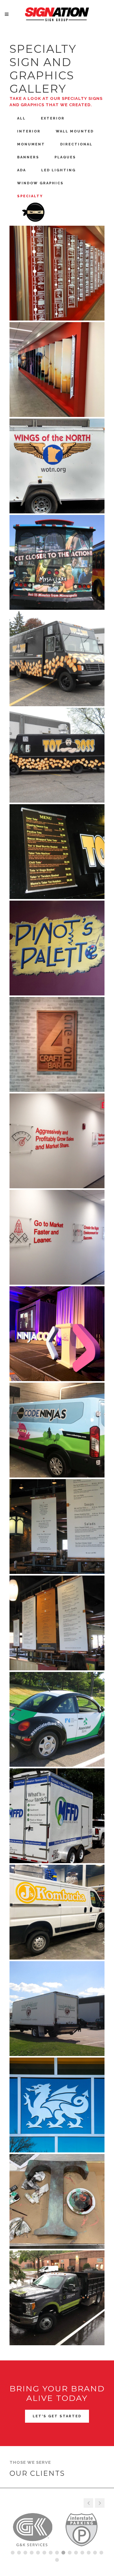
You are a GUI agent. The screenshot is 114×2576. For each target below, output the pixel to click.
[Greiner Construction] (57, 2298)
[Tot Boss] (57, 659)
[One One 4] (57, 1044)
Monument (31, 144)
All (21, 118)
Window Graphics (40, 183)
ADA (22, 170)
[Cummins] (57, 273)
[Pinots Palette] (57, 948)
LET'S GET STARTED (57, 2416)
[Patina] (57, 2201)
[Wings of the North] (57, 466)
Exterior (53, 118)
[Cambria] (57, 2105)
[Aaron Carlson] (57, 2009)
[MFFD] (57, 1816)
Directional (76, 144)
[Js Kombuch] (57, 1912)
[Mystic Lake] (57, 562)
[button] (100, 2503)
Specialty (30, 196)
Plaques (65, 157)
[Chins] (57, 1527)
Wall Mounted (75, 131)
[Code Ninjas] (57, 1334)
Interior (29, 131)
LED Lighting (58, 170)
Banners (28, 157)
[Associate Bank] (57, 1719)
